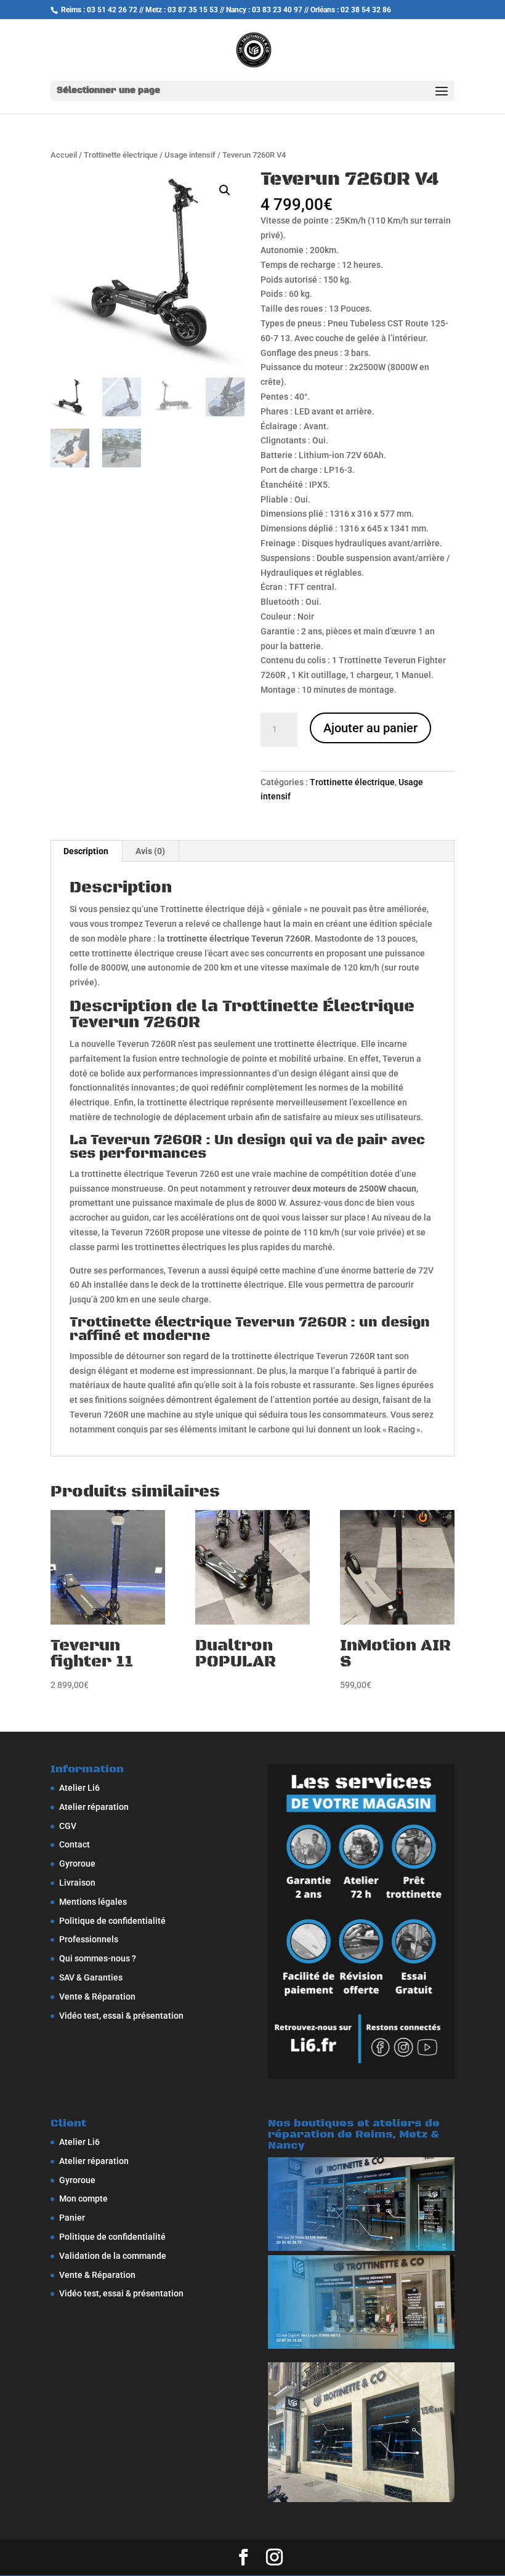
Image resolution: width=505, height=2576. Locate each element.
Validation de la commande (113, 2256)
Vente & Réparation (97, 1997)
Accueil (64, 155)
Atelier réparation (94, 1807)
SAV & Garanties (91, 1977)
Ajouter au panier (370, 728)
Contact (75, 1844)
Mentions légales (93, 1902)
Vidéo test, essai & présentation (121, 2016)
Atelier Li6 (79, 1788)
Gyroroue (77, 1863)
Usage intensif (190, 155)
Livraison (77, 1883)
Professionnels (89, 1939)
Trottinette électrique (121, 155)
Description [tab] (86, 851)
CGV (68, 1826)
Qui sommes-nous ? (98, 1958)
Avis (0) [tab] (150, 851)
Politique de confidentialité (112, 1921)
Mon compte (83, 2198)
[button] (225, 190)
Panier (72, 2218)
